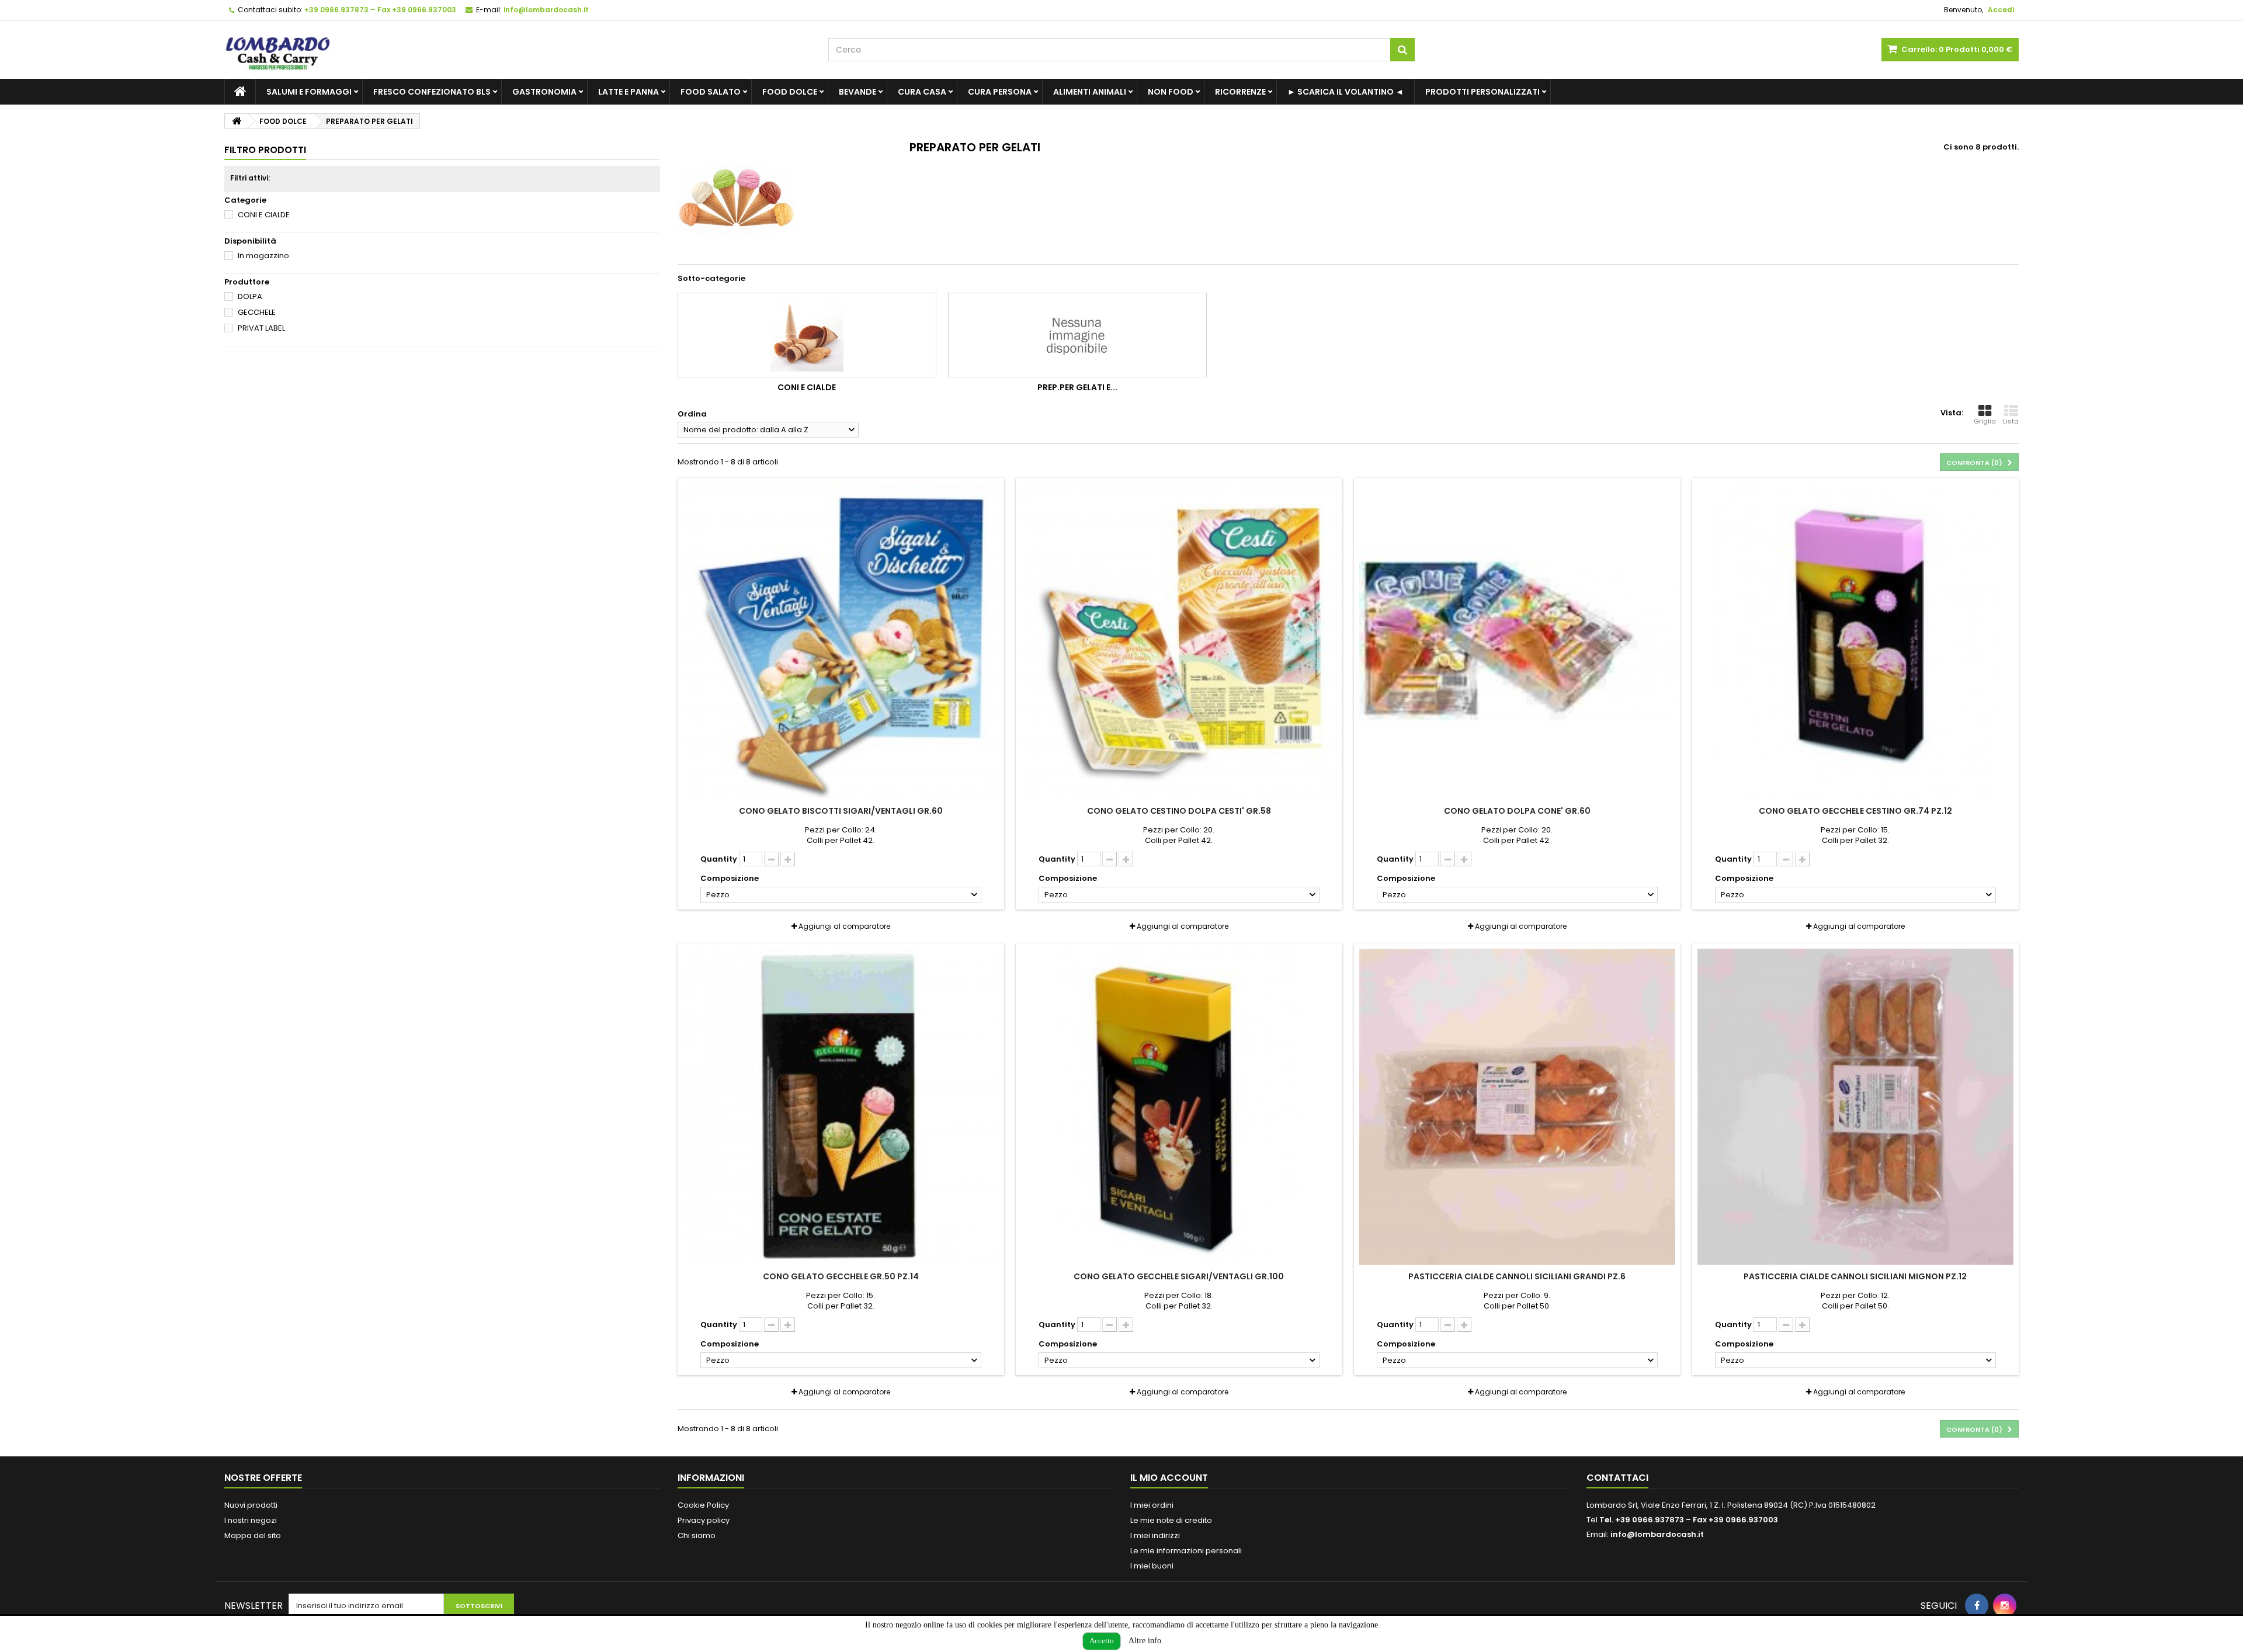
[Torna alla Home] (237, 121)
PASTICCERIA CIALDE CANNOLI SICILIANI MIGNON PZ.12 (1855, 1276)
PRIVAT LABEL (261, 328)
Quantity (719, 859)
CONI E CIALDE (264, 215)
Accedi (2001, 10)
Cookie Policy (703, 1505)
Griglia (1985, 421)
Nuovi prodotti (251, 1505)
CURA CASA (922, 92)
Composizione (730, 879)
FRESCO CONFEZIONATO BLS (432, 92)
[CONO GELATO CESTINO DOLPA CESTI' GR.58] (1179, 641)
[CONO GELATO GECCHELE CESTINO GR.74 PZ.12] (1855, 641)
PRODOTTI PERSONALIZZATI (1482, 92)
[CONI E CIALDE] (807, 335)
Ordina (692, 414)
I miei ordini (1152, 1505)
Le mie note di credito (1171, 1520)
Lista (2011, 421)
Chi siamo (697, 1535)
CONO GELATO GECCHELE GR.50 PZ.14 (841, 1276)
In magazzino (263, 256)
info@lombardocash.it (1657, 1534)
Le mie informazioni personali (1186, 1551)
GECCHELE (257, 312)
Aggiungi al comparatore (844, 926)
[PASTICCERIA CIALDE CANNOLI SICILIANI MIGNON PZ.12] (1855, 1107)
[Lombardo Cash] (518, 50)
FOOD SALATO (711, 92)
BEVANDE (857, 92)
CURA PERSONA (1000, 92)
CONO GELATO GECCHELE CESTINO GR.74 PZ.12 (1855, 811)
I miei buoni (1152, 1566)
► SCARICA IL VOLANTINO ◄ (1346, 92)
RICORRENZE (1240, 92)
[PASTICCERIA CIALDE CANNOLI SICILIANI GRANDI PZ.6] (1517, 1107)
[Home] (240, 92)
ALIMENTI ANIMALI (1090, 92)
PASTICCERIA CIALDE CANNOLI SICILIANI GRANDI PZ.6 (1517, 1276)
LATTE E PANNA (629, 92)
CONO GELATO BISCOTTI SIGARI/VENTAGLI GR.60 (841, 811)
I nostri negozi (251, 1520)
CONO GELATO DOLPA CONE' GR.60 (1517, 811)
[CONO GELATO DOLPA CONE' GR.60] (1517, 641)
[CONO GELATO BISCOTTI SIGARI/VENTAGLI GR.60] (841, 641)
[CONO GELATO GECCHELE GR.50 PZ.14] (841, 1107)
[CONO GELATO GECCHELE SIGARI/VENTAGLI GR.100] (1179, 1107)
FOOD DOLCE (790, 92)
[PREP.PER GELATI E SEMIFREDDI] (1077, 335)
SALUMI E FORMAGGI (309, 92)
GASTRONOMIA (544, 92)
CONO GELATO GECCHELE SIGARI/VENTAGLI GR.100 (1179, 1276)
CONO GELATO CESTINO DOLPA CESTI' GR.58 (1179, 811)
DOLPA (250, 296)
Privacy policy (704, 1520)
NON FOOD (1171, 92)
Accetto (1102, 1641)
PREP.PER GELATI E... (1077, 387)
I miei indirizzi (1155, 1535)
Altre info (1145, 1641)
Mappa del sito (253, 1535)
